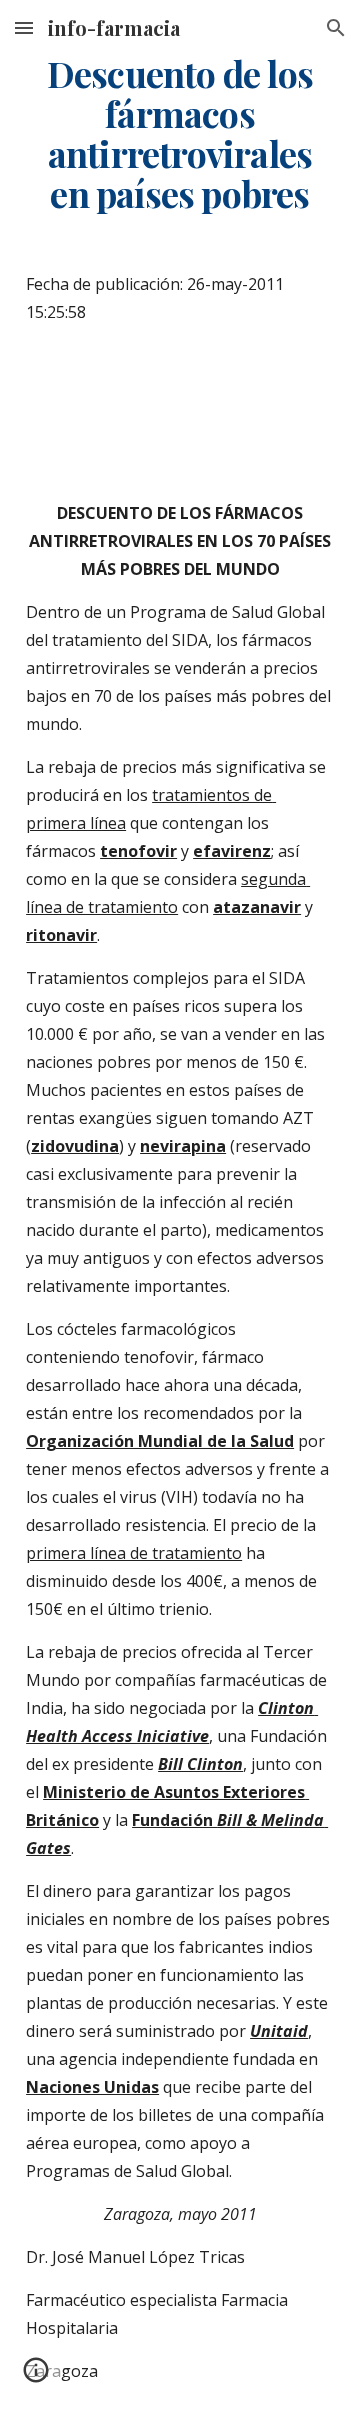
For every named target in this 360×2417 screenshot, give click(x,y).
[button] (24, 27)
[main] (180, 134)
